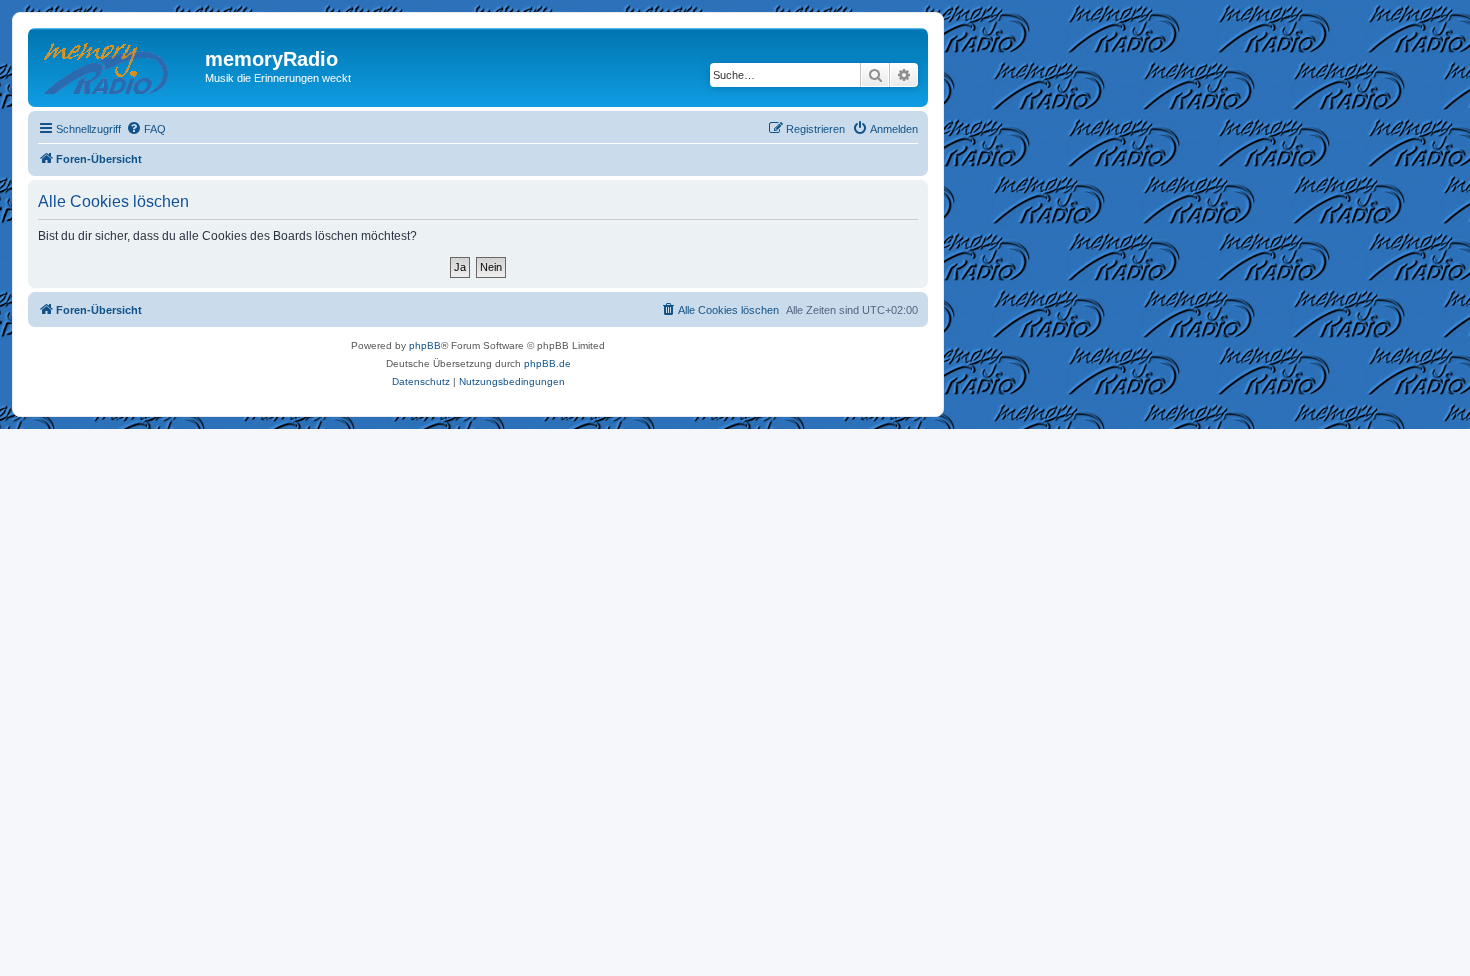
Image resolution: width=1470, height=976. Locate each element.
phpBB (425, 345)
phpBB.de (547, 363)
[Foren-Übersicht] (119, 65)
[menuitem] (146, 129)
